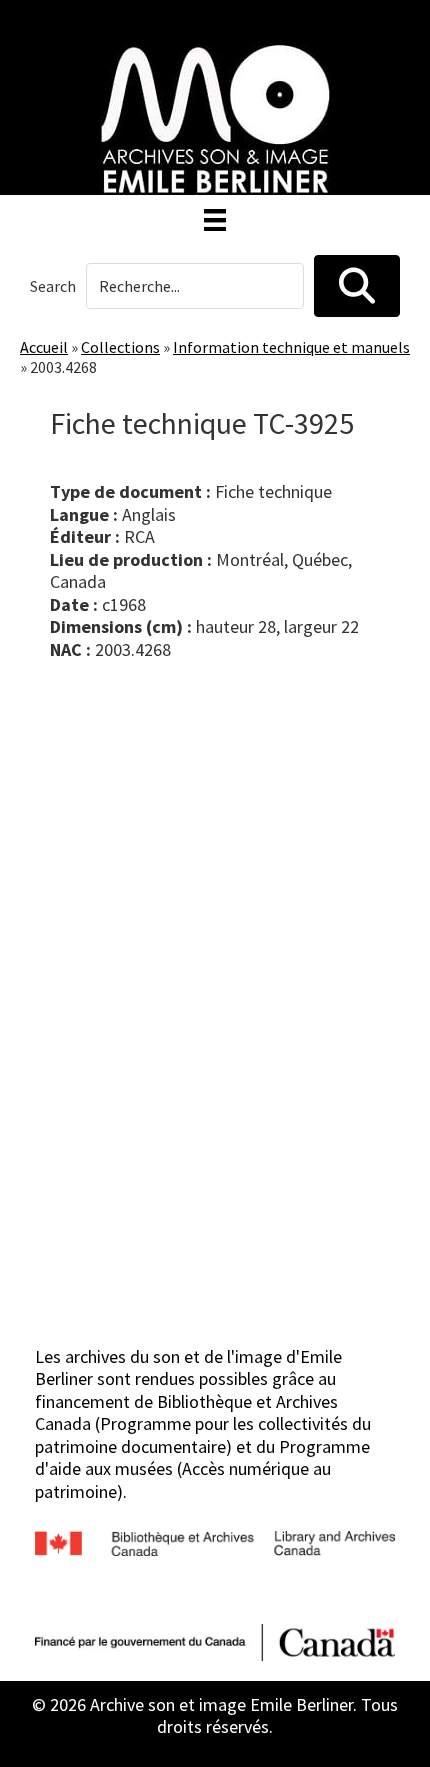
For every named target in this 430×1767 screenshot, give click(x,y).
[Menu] (215, 220)
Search (53, 286)
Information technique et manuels (291, 347)
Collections (120, 347)
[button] (357, 286)
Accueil (44, 347)
